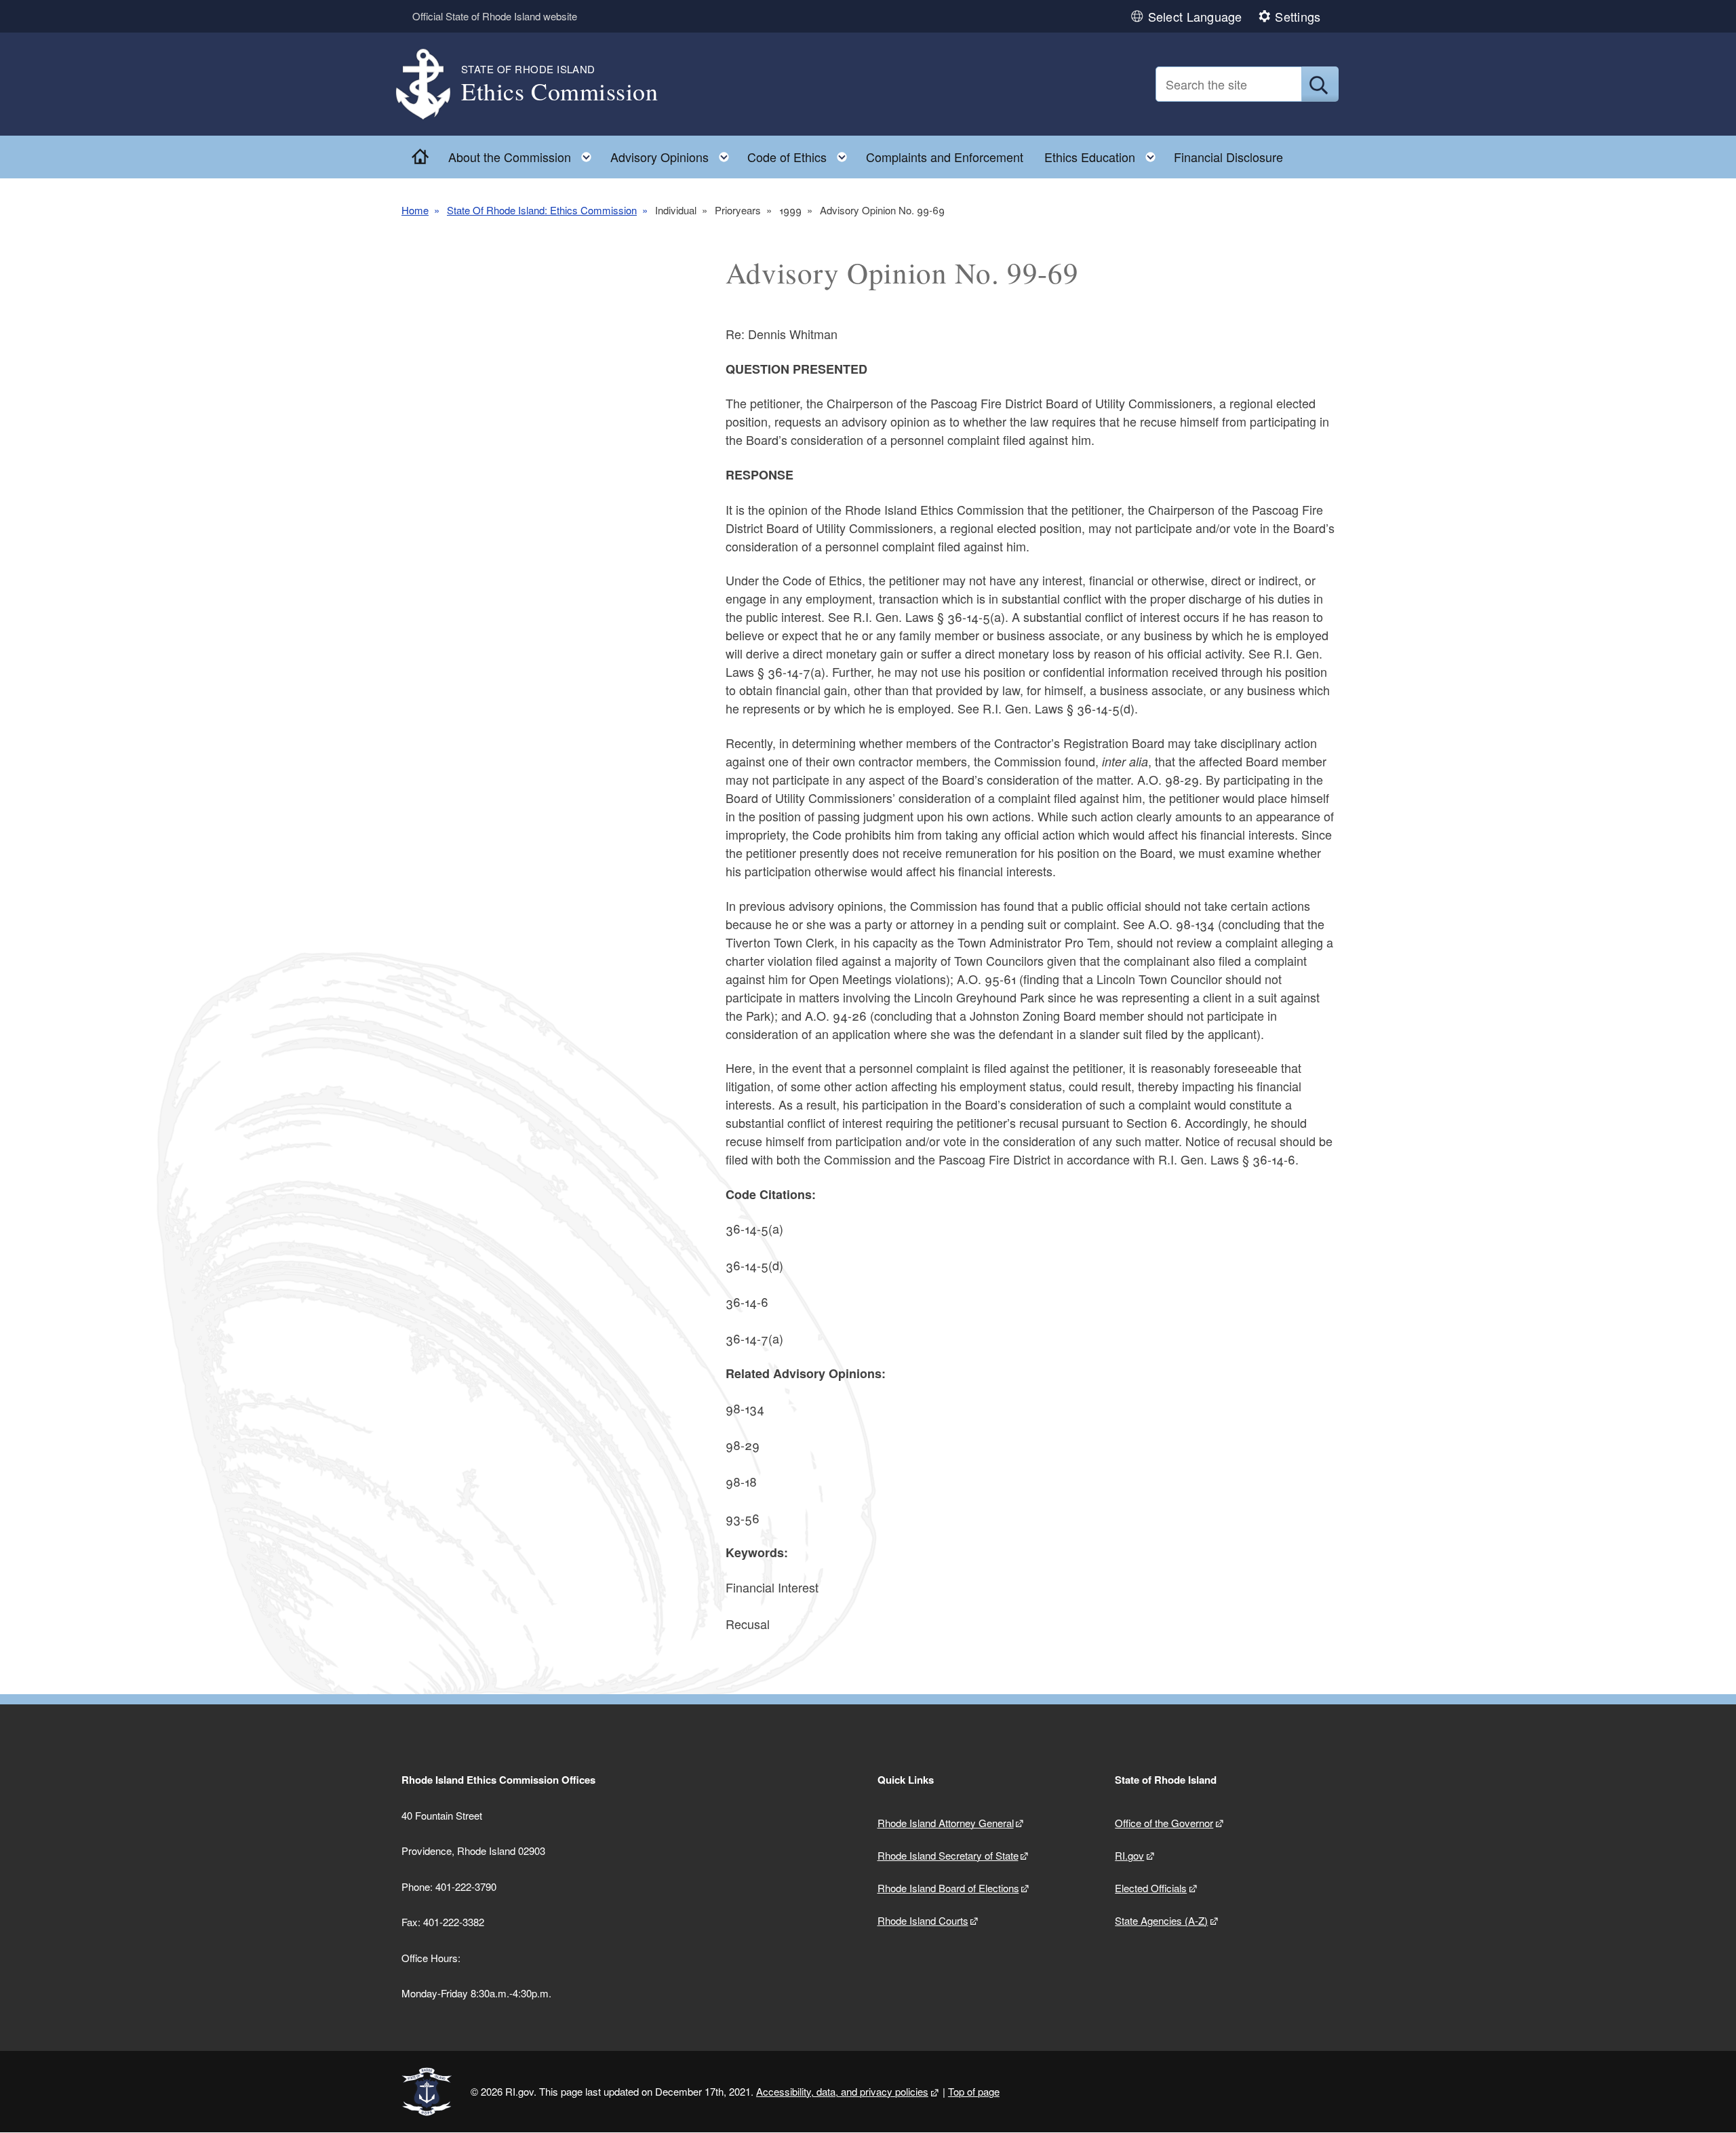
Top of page (974, 2091)
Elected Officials (1151, 1888)
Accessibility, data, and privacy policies (842, 2091)
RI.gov (1129, 1855)
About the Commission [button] (524, 154)
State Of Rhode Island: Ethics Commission (542, 210)
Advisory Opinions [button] (674, 154)
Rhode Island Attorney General (946, 1823)
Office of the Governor (1164, 1823)
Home (415, 210)
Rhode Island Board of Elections (948, 1888)
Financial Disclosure (1228, 157)
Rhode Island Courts (923, 1920)
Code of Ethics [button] (801, 154)
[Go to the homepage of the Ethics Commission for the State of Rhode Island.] (431, 84)
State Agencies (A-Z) (1161, 1920)
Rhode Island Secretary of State (948, 1855)
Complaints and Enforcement (945, 157)
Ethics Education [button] (1104, 154)
